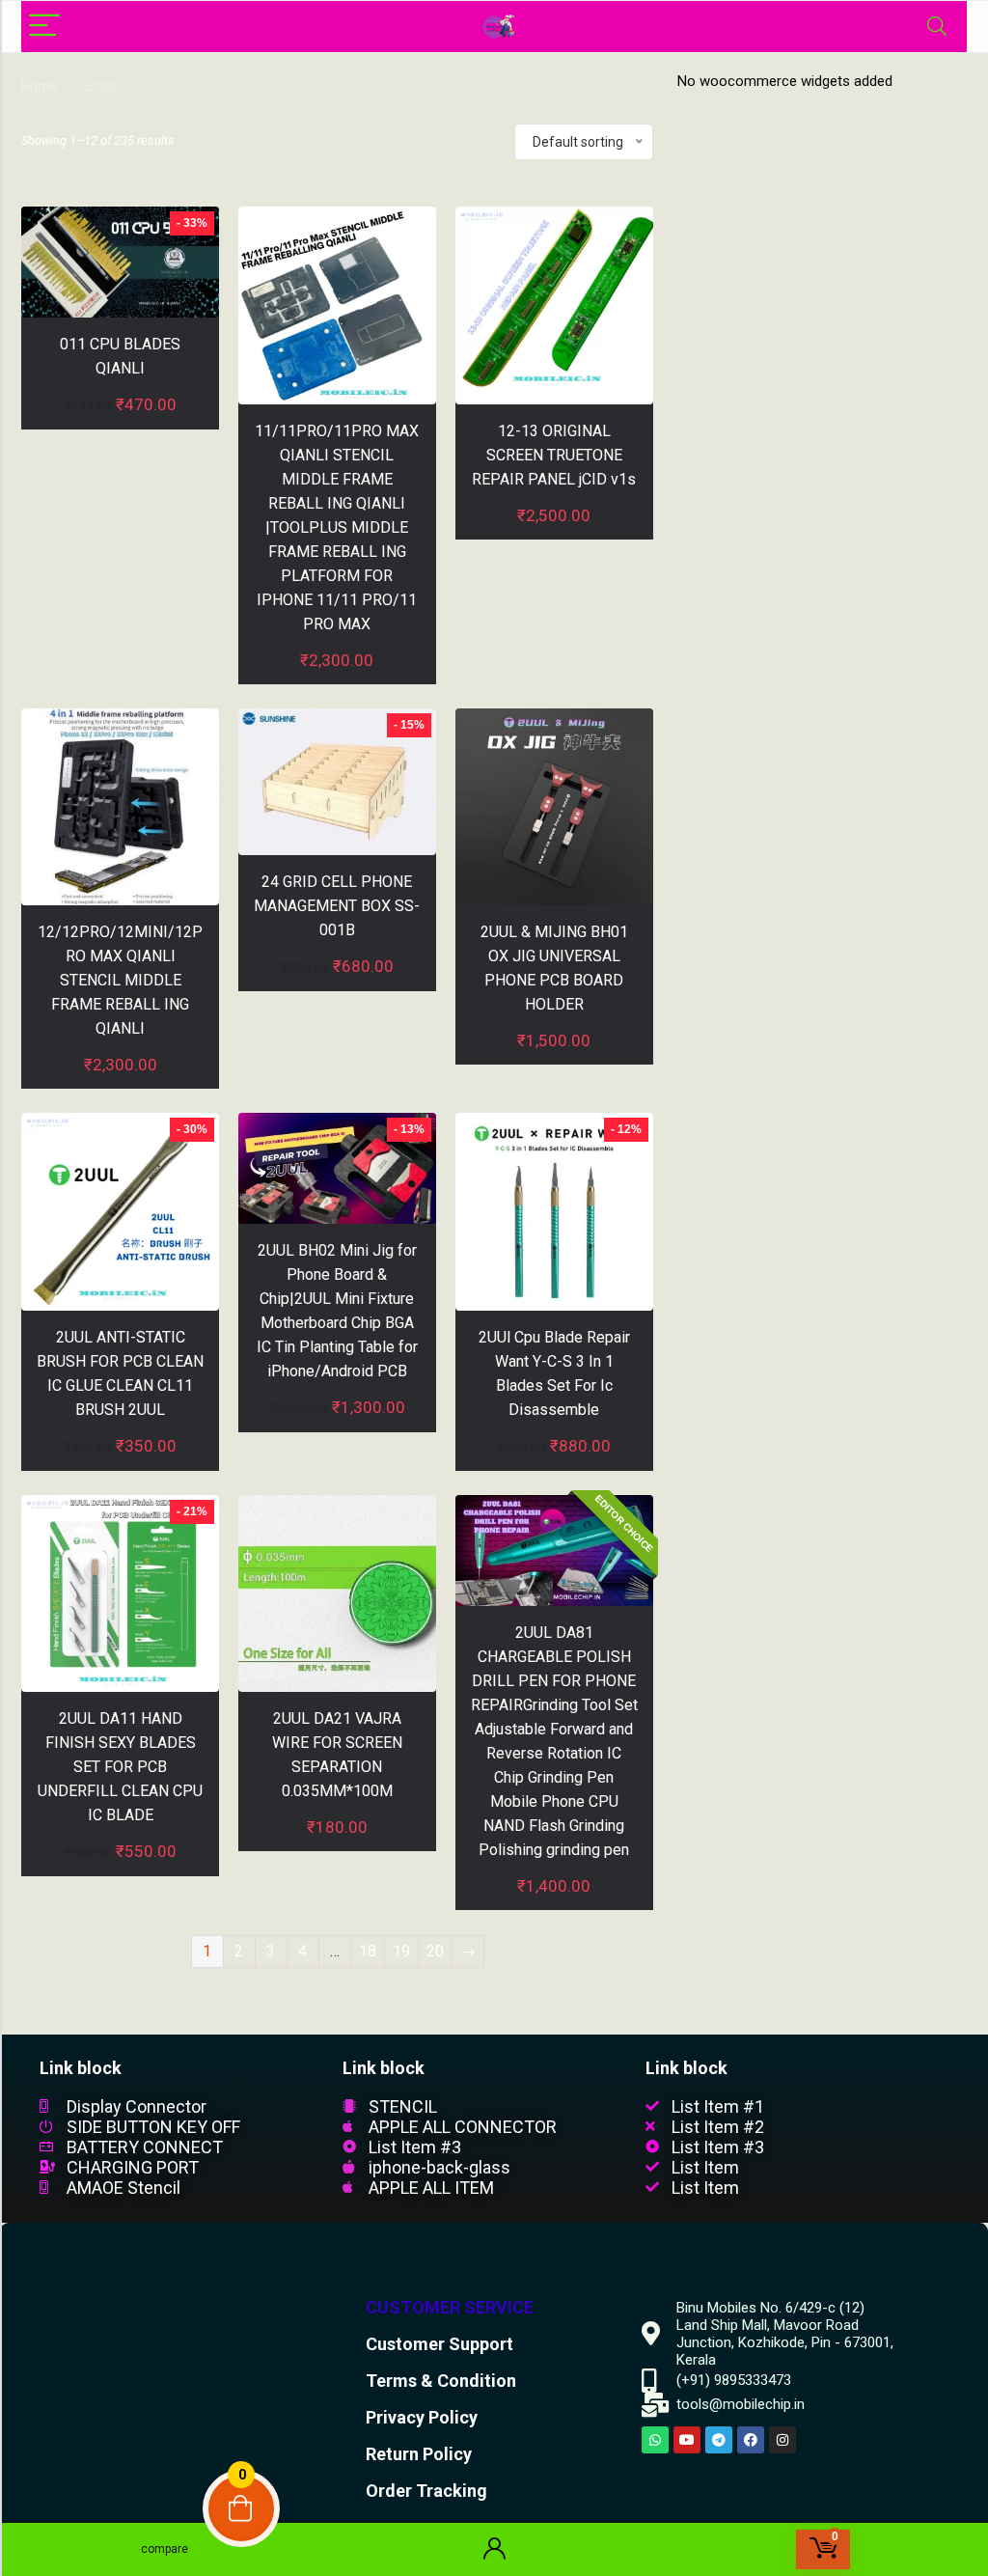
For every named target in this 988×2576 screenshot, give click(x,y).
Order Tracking (426, 2491)
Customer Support (439, 2344)
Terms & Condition (441, 2381)
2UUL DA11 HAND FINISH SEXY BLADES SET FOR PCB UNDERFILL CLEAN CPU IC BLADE (120, 1767)
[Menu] (44, 27)
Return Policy (419, 2454)
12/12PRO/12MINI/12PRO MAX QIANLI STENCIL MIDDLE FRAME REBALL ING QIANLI (120, 980)
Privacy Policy (422, 2417)
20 (435, 1951)
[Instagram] (782, 2440)
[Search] (937, 27)
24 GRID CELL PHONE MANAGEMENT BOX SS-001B (337, 906)
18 (368, 1951)
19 (401, 1951)
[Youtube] (687, 2440)
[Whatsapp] (655, 2440)
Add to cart (121, 424)
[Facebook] (751, 2440)
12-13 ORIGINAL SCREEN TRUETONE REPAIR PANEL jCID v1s (554, 455)
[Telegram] (719, 2440)
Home (40, 86)
